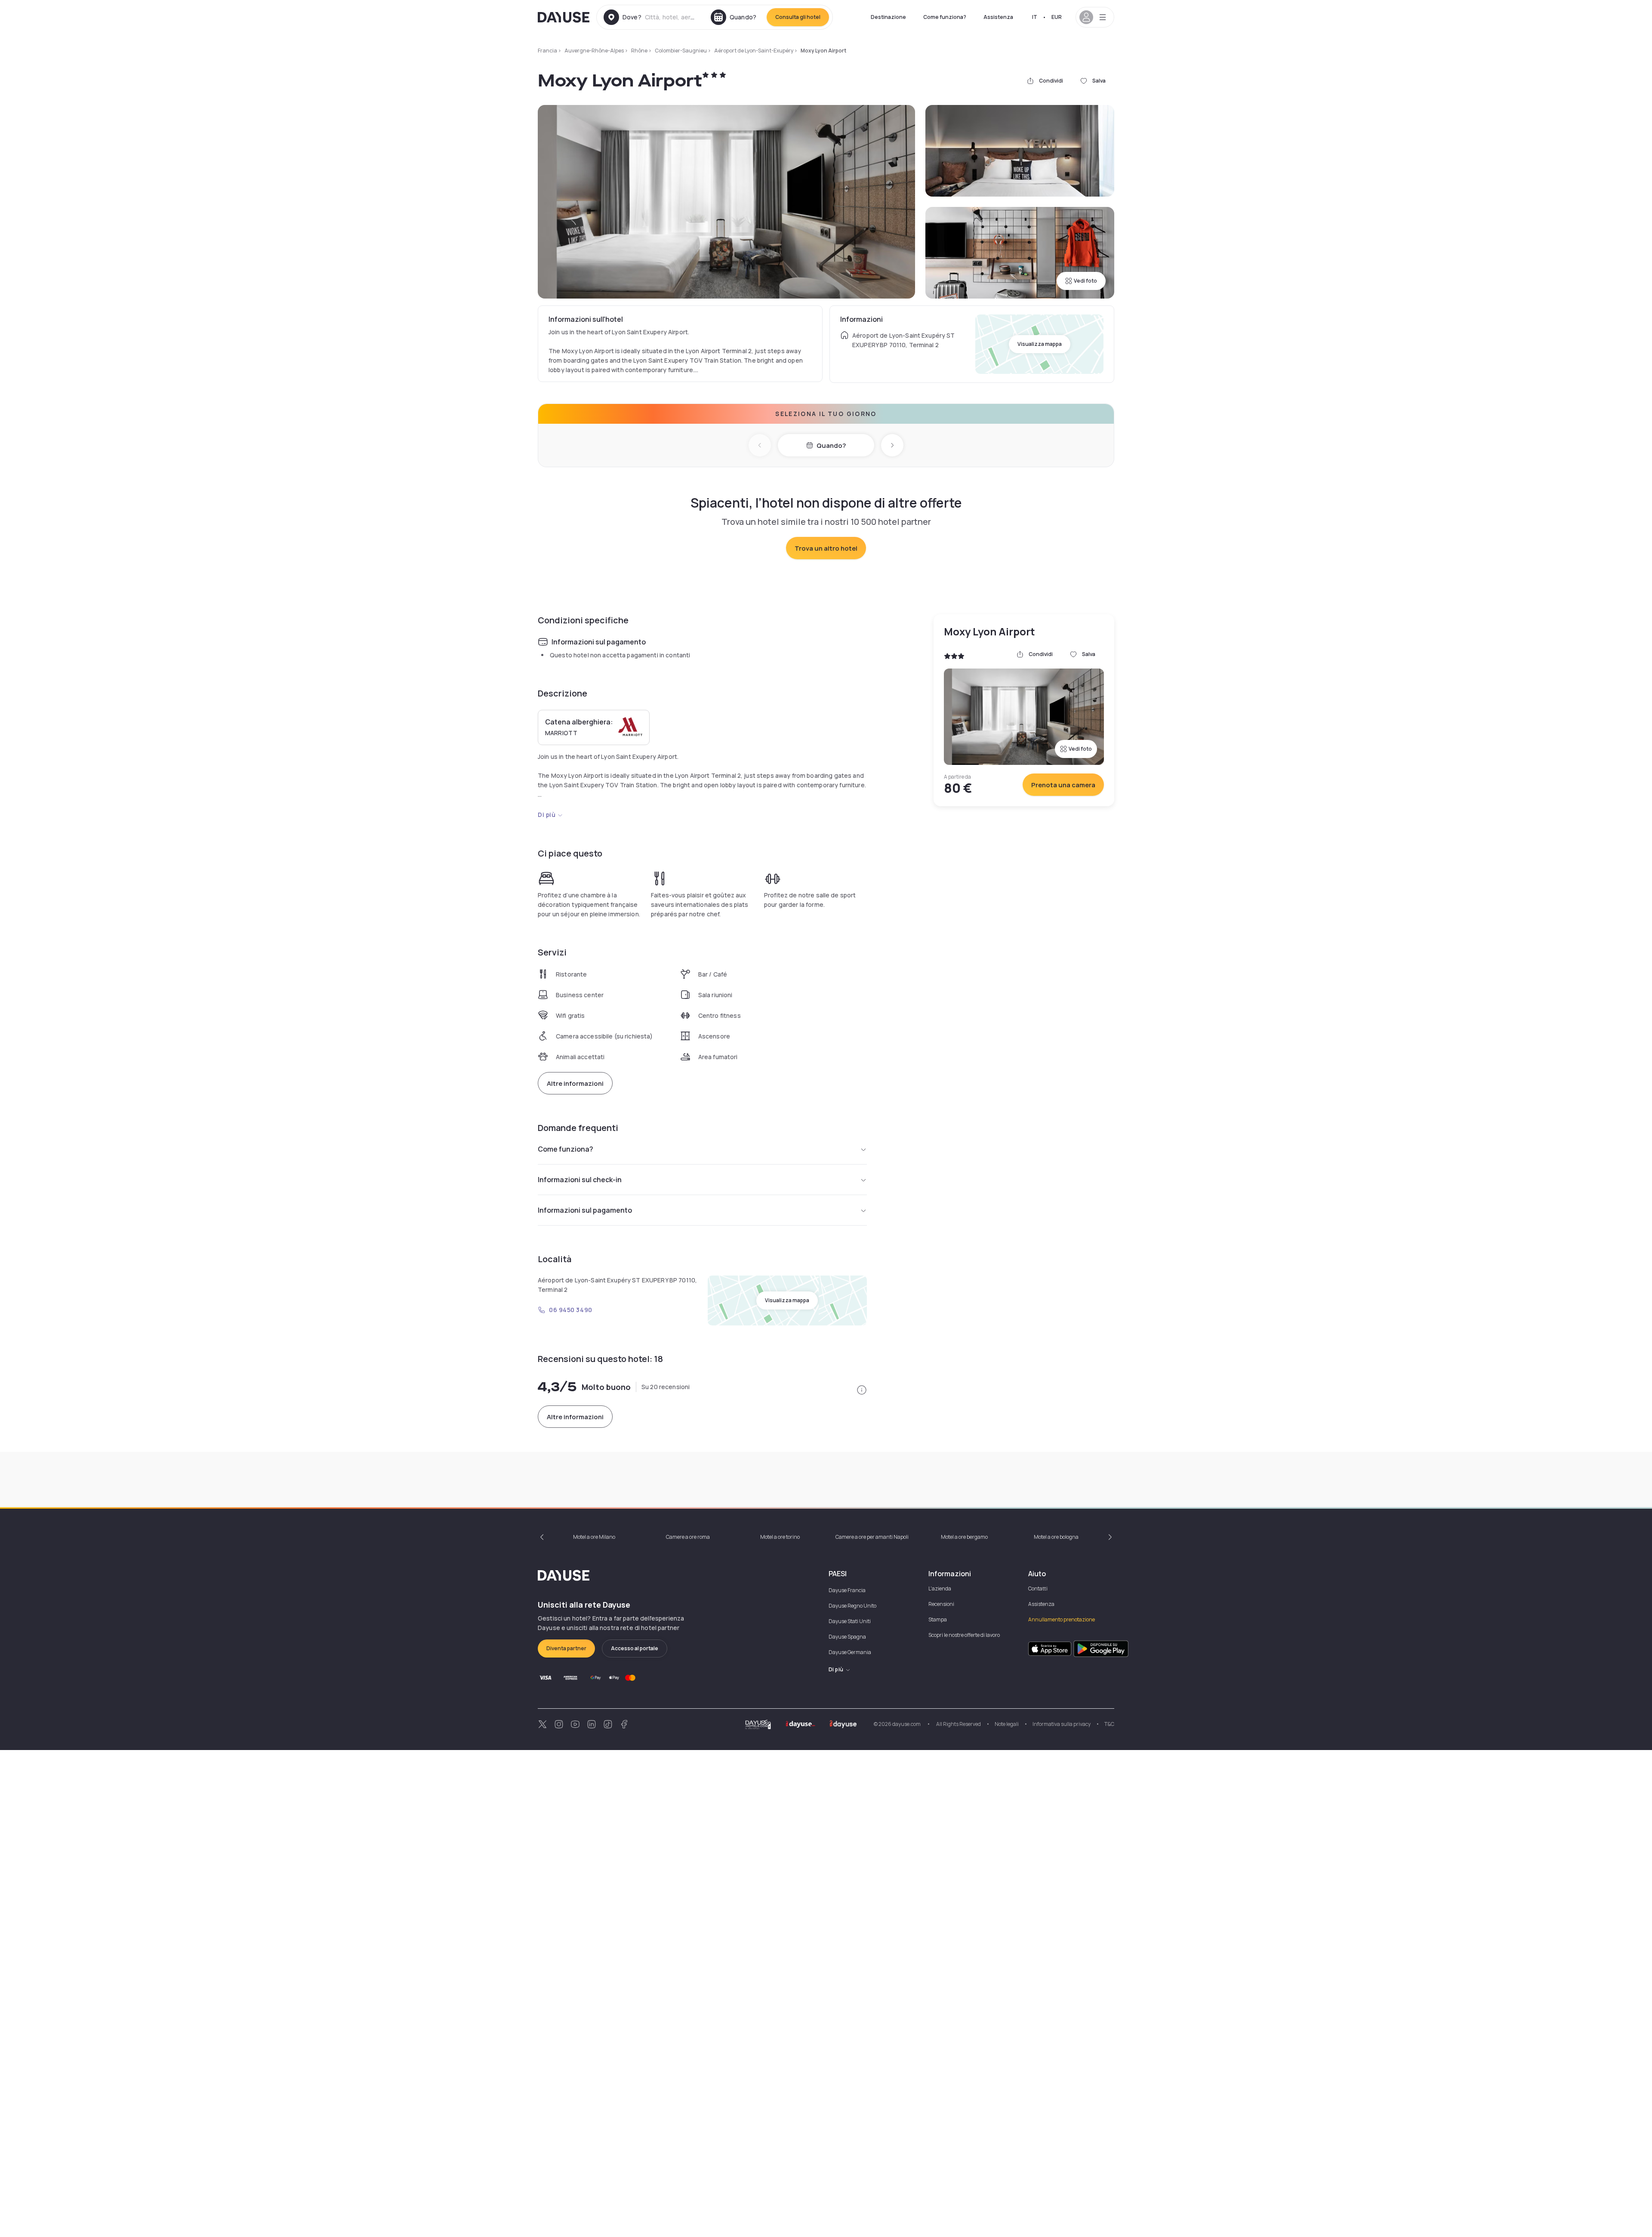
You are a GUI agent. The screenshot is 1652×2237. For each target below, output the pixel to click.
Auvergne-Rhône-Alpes (594, 51)
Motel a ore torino (780, 1537)
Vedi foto (1085, 281)
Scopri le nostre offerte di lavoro (964, 1635)
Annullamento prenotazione (1062, 1619)
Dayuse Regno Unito (852, 1606)
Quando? (831, 445)
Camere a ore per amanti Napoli (872, 1537)
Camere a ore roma (688, 1537)
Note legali (1007, 1724)
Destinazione (888, 17)
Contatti (1038, 1588)
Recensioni (941, 1604)
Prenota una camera (1063, 785)
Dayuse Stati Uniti (850, 1621)
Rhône (639, 51)
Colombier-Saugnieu (681, 51)
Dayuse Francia (847, 1590)
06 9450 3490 (571, 1310)
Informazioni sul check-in (580, 1180)
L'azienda (940, 1588)
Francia (547, 51)
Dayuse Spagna (847, 1637)
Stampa (938, 1619)
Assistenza (998, 17)
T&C (1109, 1724)
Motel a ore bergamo (964, 1537)
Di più (547, 815)
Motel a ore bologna (1056, 1537)
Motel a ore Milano (594, 1537)
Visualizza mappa (1040, 344)
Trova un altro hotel (826, 548)
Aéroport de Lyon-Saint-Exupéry (754, 51)
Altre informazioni (575, 1083)
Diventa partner (566, 1648)
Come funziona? (945, 17)
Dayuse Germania (850, 1652)
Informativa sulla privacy (1062, 1724)
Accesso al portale (635, 1648)
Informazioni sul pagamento (585, 1210)
